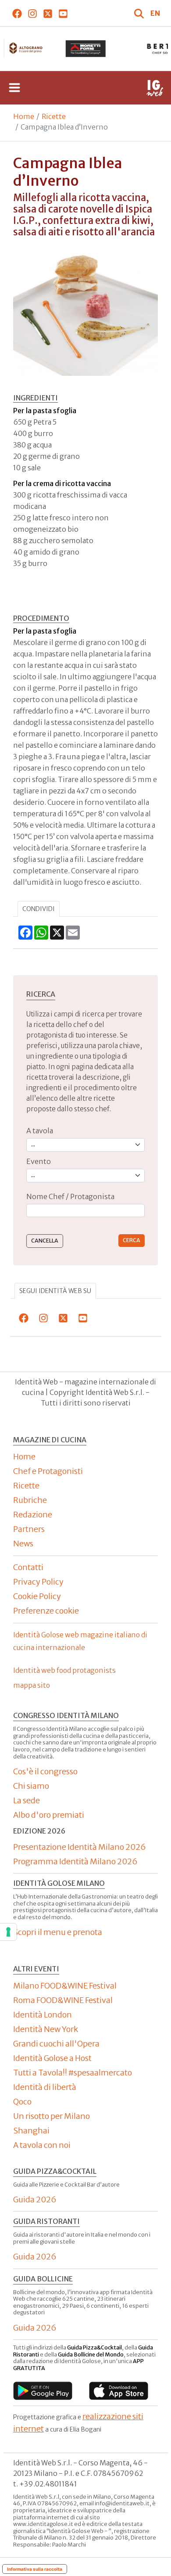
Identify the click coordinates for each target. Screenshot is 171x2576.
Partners (29, 1529)
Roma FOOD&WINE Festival (63, 2000)
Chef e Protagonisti (48, 1471)
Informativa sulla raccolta (35, 2569)
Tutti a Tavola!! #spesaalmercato (73, 2073)
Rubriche (30, 1500)
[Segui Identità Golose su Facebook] (17, 13)
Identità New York (46, 2029)
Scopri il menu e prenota (58, 1932)
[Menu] (14, 88)
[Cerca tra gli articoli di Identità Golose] (140, 13)
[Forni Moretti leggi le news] (85, 49)
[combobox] (85, 1211)
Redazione (33, 1515)
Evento (39, 1161)
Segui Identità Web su (55, 1291)
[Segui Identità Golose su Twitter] (48, 13)
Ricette (54, 116)
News (23, 1544)
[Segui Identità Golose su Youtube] (63, 13)
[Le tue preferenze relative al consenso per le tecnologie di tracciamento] (8, 1932)
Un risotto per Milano (52, 2116)
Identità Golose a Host (52, 2058)
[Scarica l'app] (43, 2391)
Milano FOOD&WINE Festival (65, 1986)
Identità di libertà (45, 2087)
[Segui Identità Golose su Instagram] (32, 13)
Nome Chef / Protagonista (70, 1196)
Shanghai (31, 2131)
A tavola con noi (42, 2145)
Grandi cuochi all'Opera (56, 2044)
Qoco (22, 2102)
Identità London (43, 2015)
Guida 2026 (35, 2200)
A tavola (40, 1131)
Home (24, 116)
